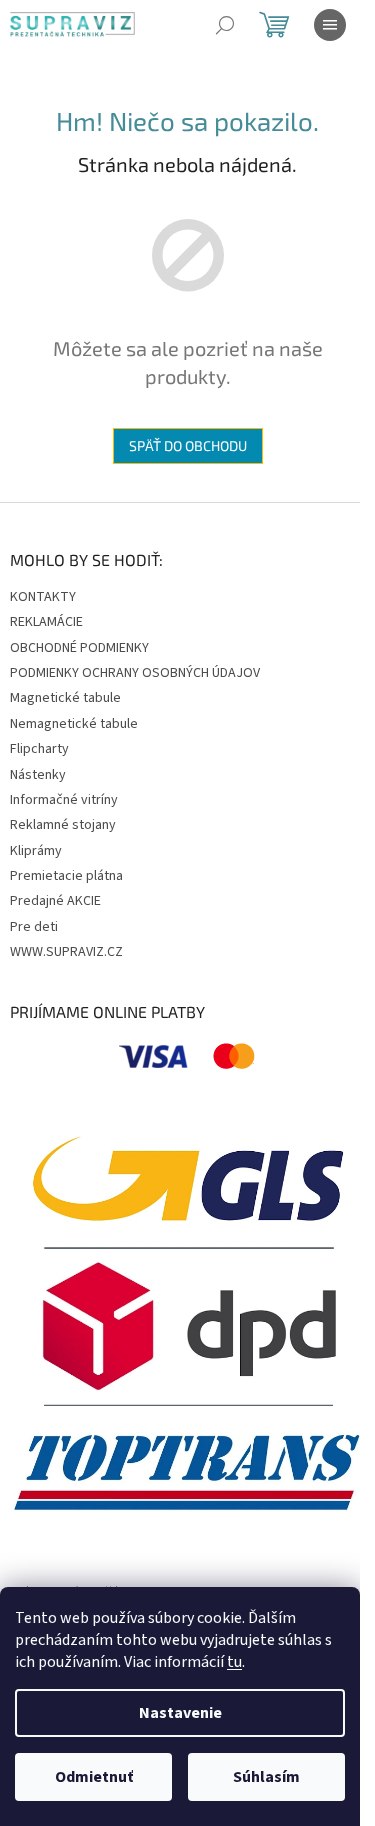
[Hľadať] (225, 25)
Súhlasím (266, 1777)
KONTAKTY (43, 597)
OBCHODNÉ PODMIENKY (79, 648)
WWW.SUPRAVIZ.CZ (66, 952)
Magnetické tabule (65, 698)
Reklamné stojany (63, 825)
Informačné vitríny (64, 800)
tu (234, 1662)
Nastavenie (180, 1713)
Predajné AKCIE (55, 901)
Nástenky (38, 775)
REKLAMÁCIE (46, 622)
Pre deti (34, 927)
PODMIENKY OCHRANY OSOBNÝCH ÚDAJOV (135, 673)
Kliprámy (36, 851)
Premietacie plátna (66, 876)
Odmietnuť (94, 1777)
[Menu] (330, 25)
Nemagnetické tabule (74, 724)
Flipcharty (39, 749)
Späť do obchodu (188, 445)
